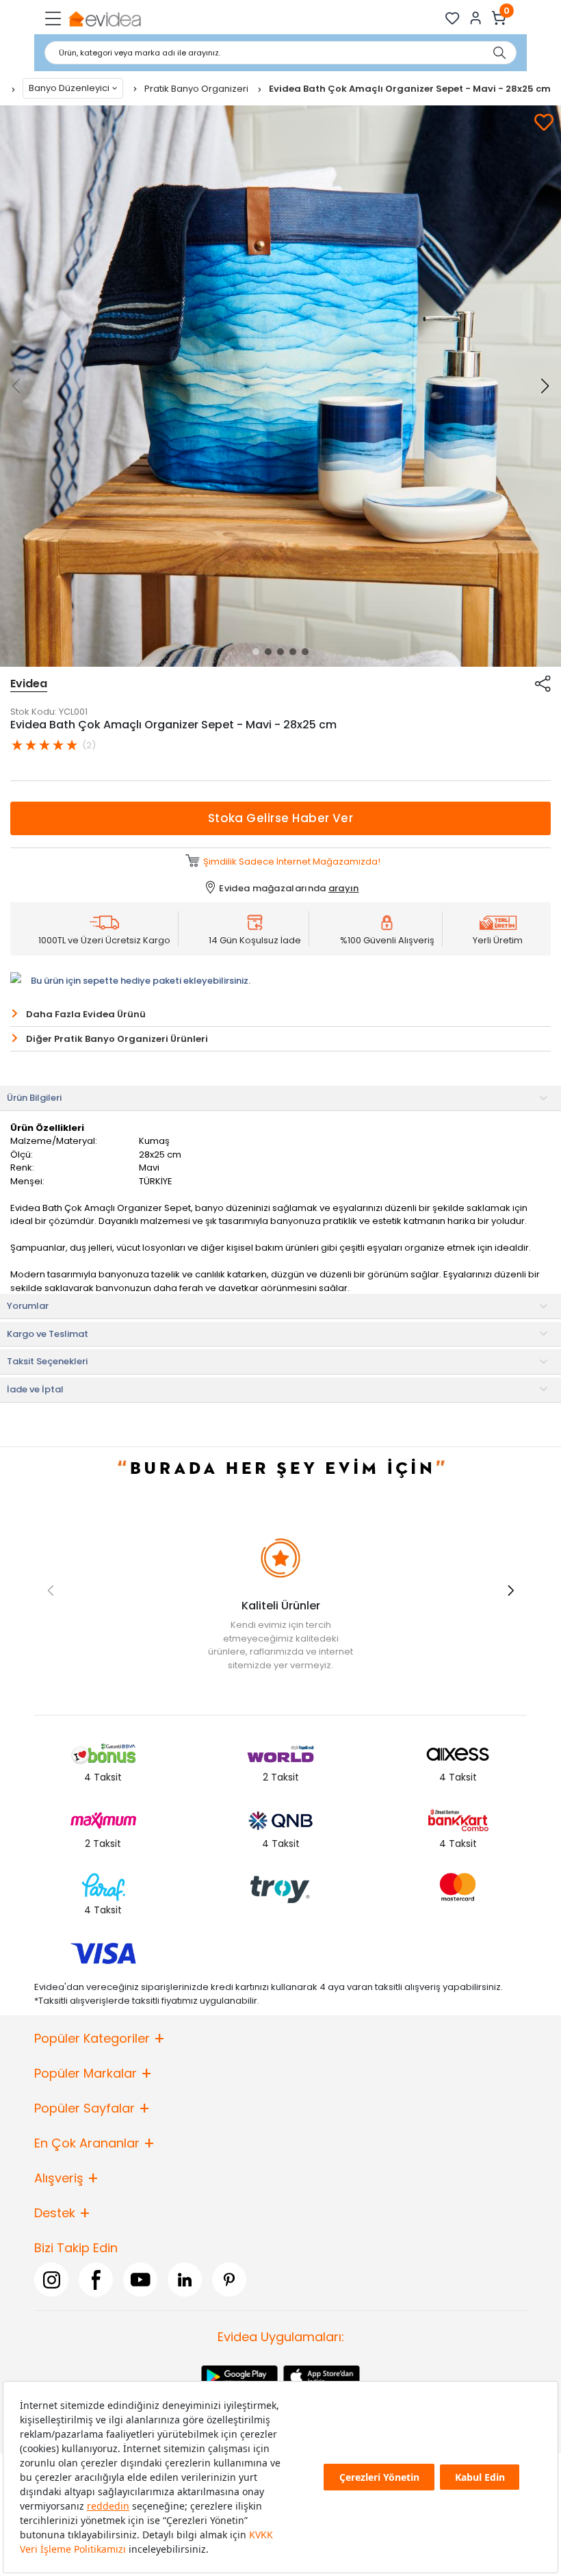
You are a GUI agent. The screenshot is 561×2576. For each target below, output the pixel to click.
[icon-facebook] (96, 2280)
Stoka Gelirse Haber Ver (281, 818)
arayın (344, 888)
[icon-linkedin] (185, 2280)
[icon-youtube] (140, 2280)
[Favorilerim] (453, 18)
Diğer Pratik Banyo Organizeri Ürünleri (117, 1039)
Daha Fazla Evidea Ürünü (86, 1014)
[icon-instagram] (51, 2280)
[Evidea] (104, 18)
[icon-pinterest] (229, 2280)
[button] (256, 652)
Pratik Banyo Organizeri (197, 89)
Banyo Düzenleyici (69, 88)
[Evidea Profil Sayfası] (476, 18)
